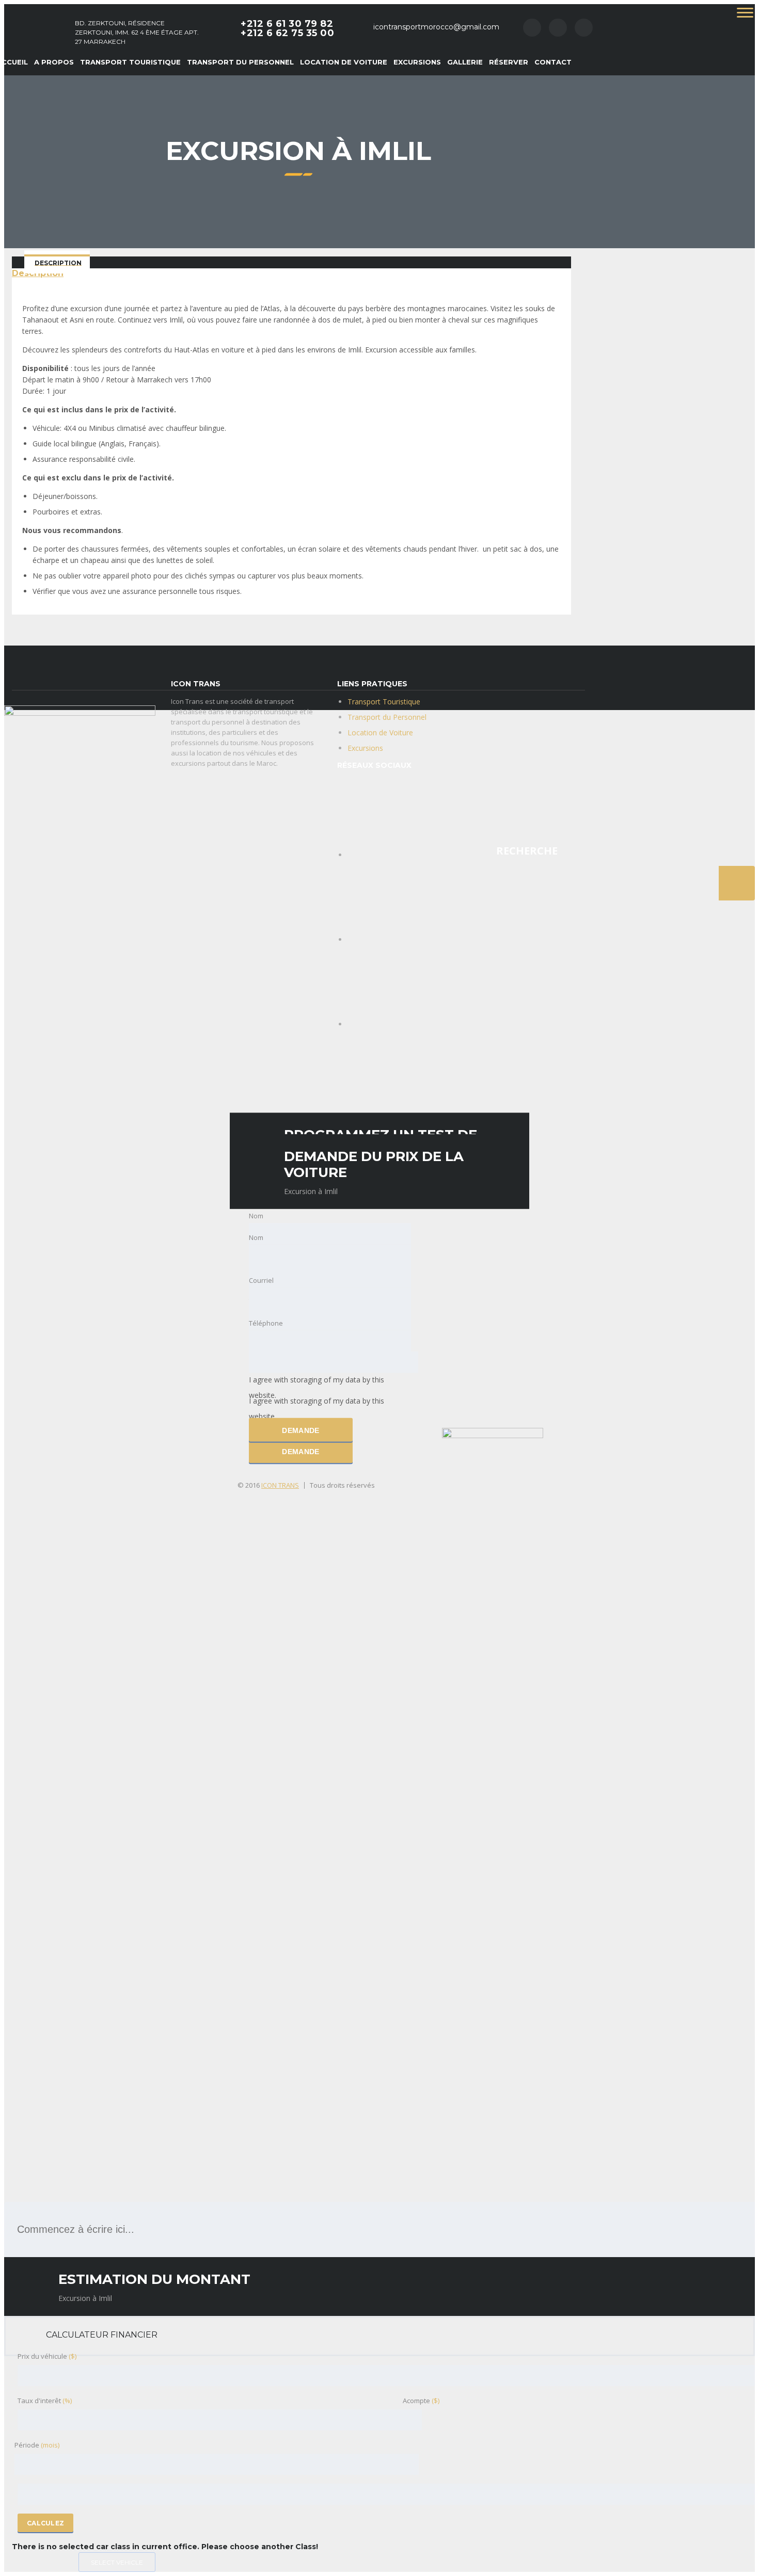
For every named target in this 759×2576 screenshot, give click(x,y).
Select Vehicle (117, 2562)
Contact (553, 62)
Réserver (509, 62)
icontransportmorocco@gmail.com (436, 27)
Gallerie (465, 62)
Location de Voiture (344, 62)
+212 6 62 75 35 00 (287, 33)
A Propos (54, 62)
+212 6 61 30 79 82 (287, 24)
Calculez (45, 2523)
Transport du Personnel (240, 62)
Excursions (417, 62)
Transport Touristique (130, 62)
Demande (301, 1452)
